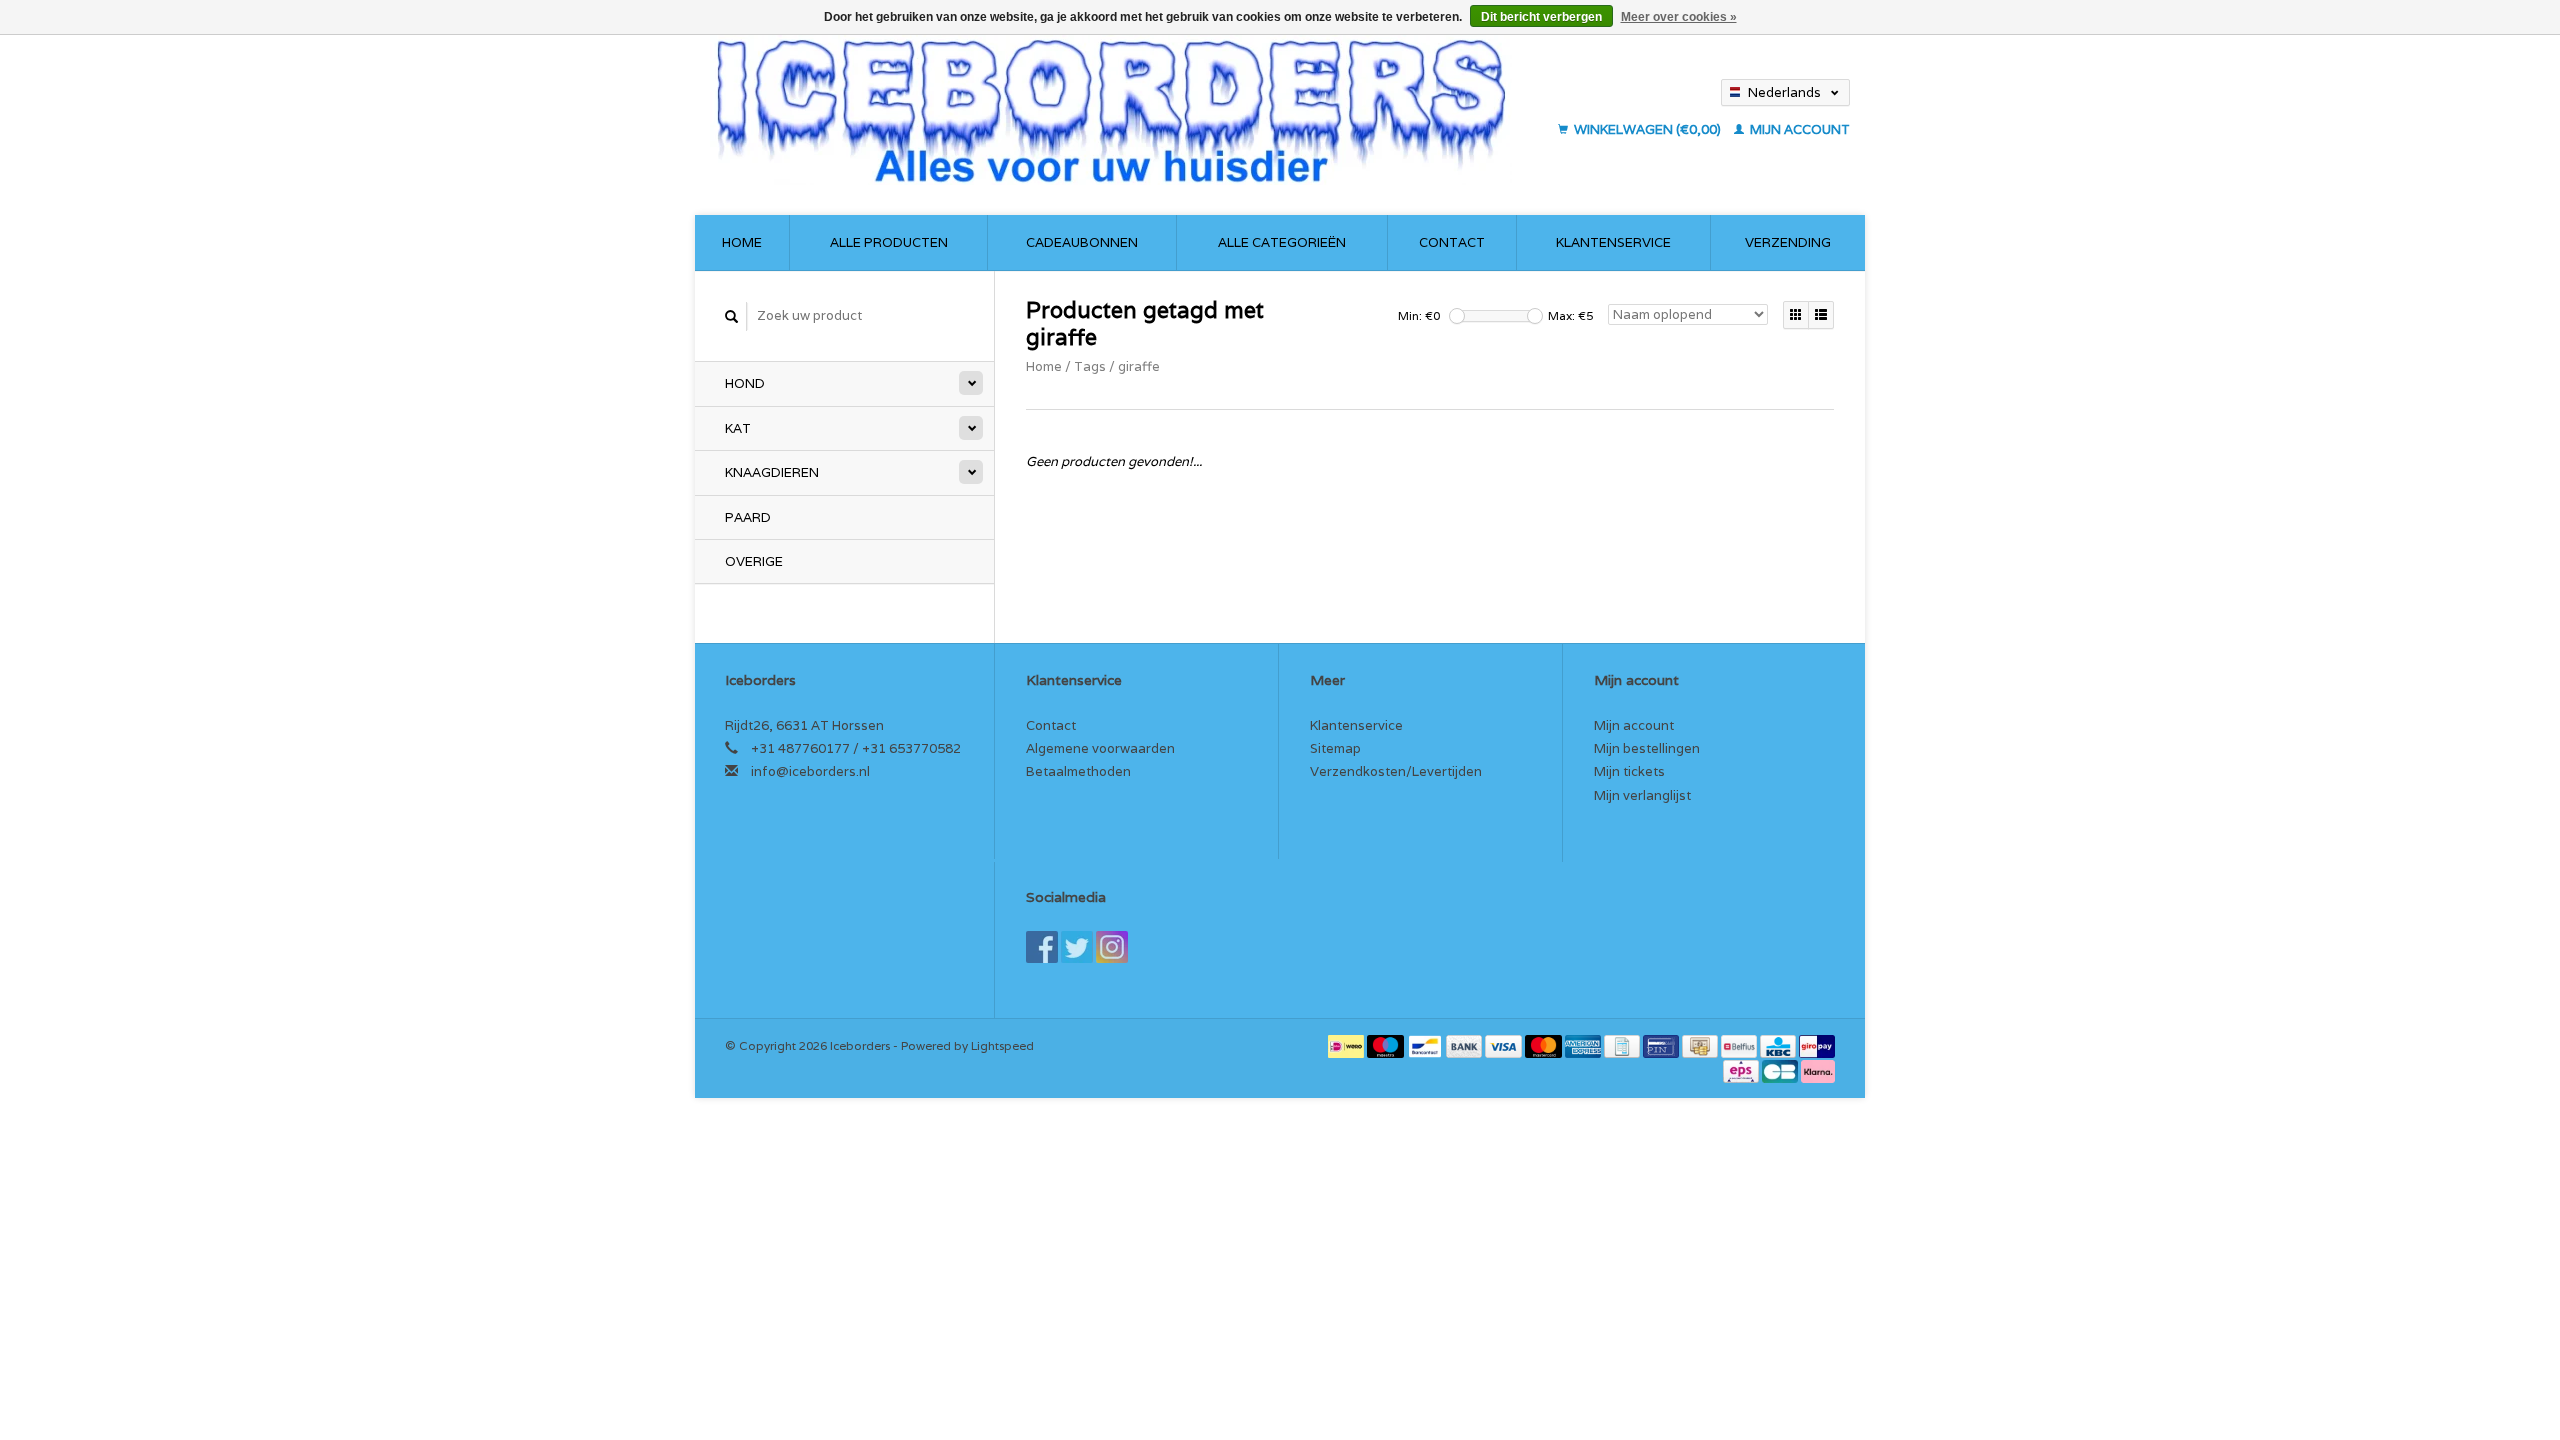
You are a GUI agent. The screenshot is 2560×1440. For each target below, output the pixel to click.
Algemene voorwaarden (1100, 748)
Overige (754, 561)
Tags (1090, 366)
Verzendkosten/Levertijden (1396, 771)
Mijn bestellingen (1647, 748)
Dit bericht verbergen (1541, 17)
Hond (745, 383)
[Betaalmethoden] (1347, 1045)
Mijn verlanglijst (1642, 795)
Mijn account (1798, 129)
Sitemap (1335, 748)
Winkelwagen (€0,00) (1647, 129)
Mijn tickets (1629, 771)
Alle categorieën (1282, 242)
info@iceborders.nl (810, 771)
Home (742, 242)
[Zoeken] (732, 316)
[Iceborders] (1128, 110)
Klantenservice (1613, 242)
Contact (1452, 242)
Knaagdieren (772, 472)
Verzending (1788, 242)
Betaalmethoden (1078, 771)
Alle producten (889, 242)
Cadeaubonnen (1082, 242)
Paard (748, 517)
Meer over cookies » (1679, 17)
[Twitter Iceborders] (1077, 947)
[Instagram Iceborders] (1112, 947)
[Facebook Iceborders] (1042, 947)
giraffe (1139, 366)
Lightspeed (1002, 1045)
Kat (738, 428)
